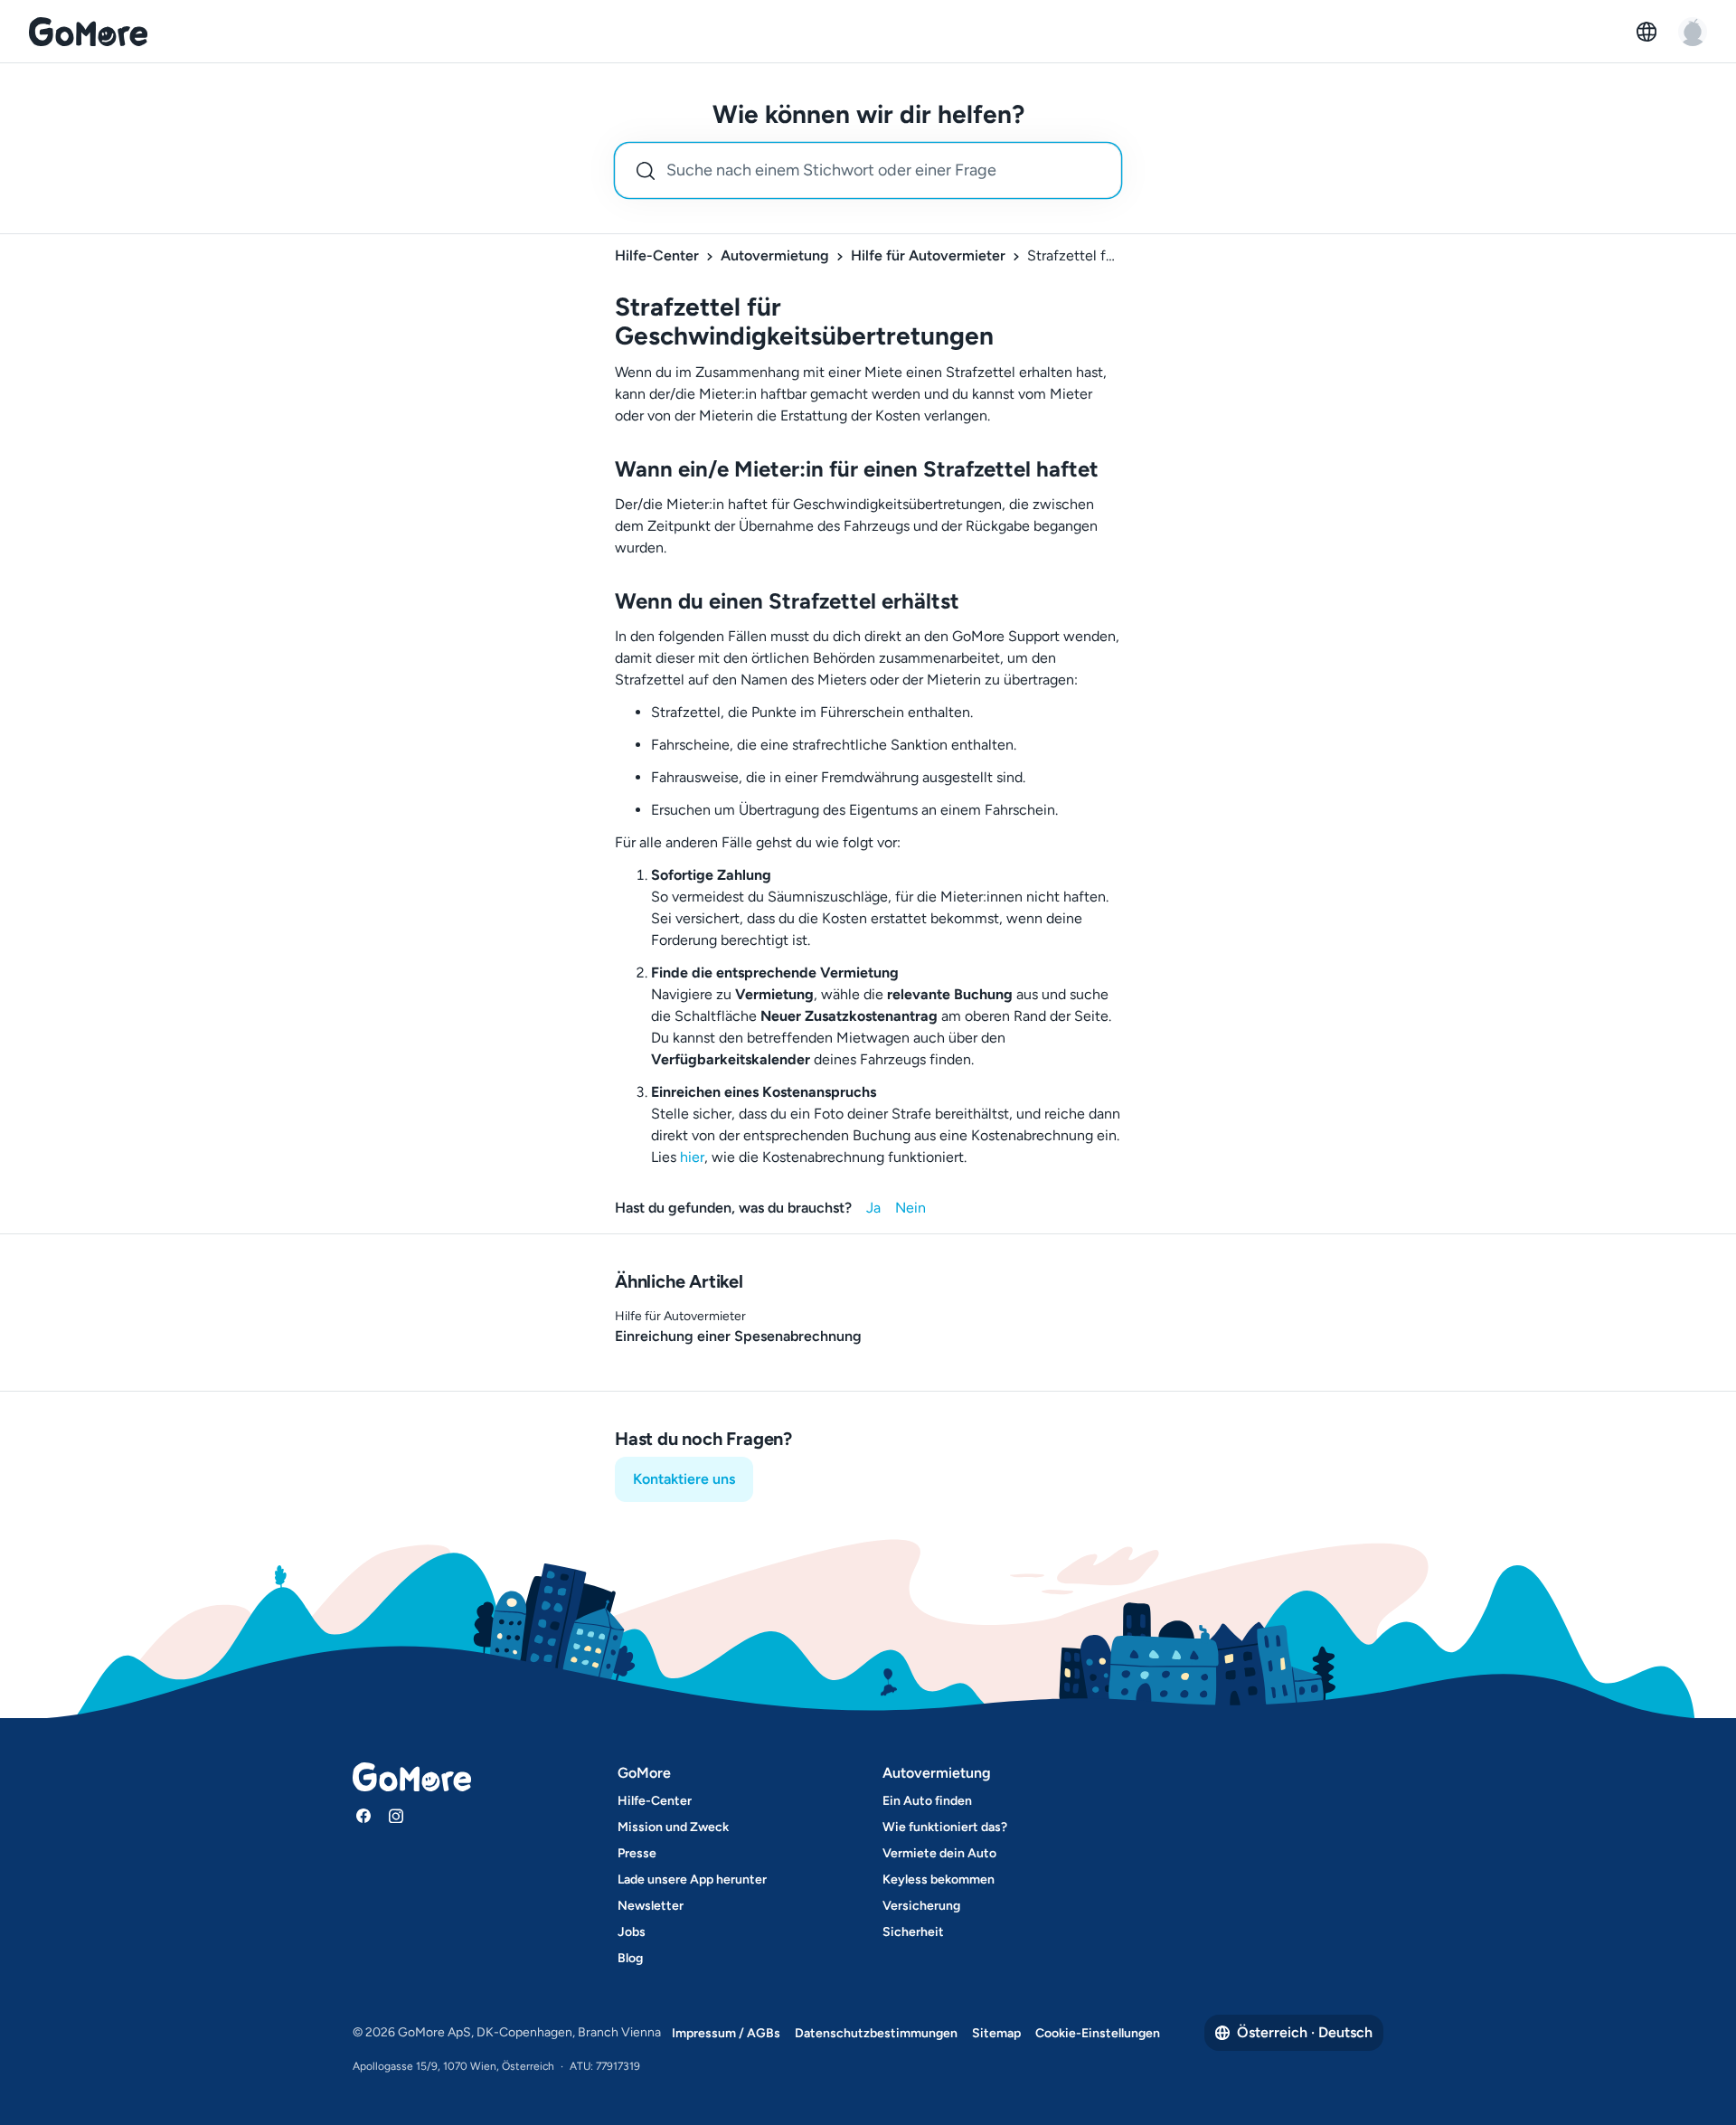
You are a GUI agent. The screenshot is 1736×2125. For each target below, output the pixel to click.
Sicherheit (913, 1932)
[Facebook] (363, 1816)
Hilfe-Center (657, 255)
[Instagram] (396, 1816)
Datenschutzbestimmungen (876, 2033)
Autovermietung (775, 255)
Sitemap (996, 2033)
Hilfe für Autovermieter (928, 255)
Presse (637, 1853)
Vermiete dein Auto (939, 1853)
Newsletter (651, 1906)
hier (692, 1157)
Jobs (632, 1932)
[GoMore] (88, 32)
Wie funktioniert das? (945, 1827)
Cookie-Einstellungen (1098, 2033)
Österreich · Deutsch (1305, 2032)
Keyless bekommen (939, 1879)
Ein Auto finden (927, 1801)
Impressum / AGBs (726, 2033)
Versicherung (921, 1906)
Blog (630, 1958)
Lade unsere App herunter (692, 1879)
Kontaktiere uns (684, 1479)
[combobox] (868, 170)
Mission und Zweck (673, 1827)
